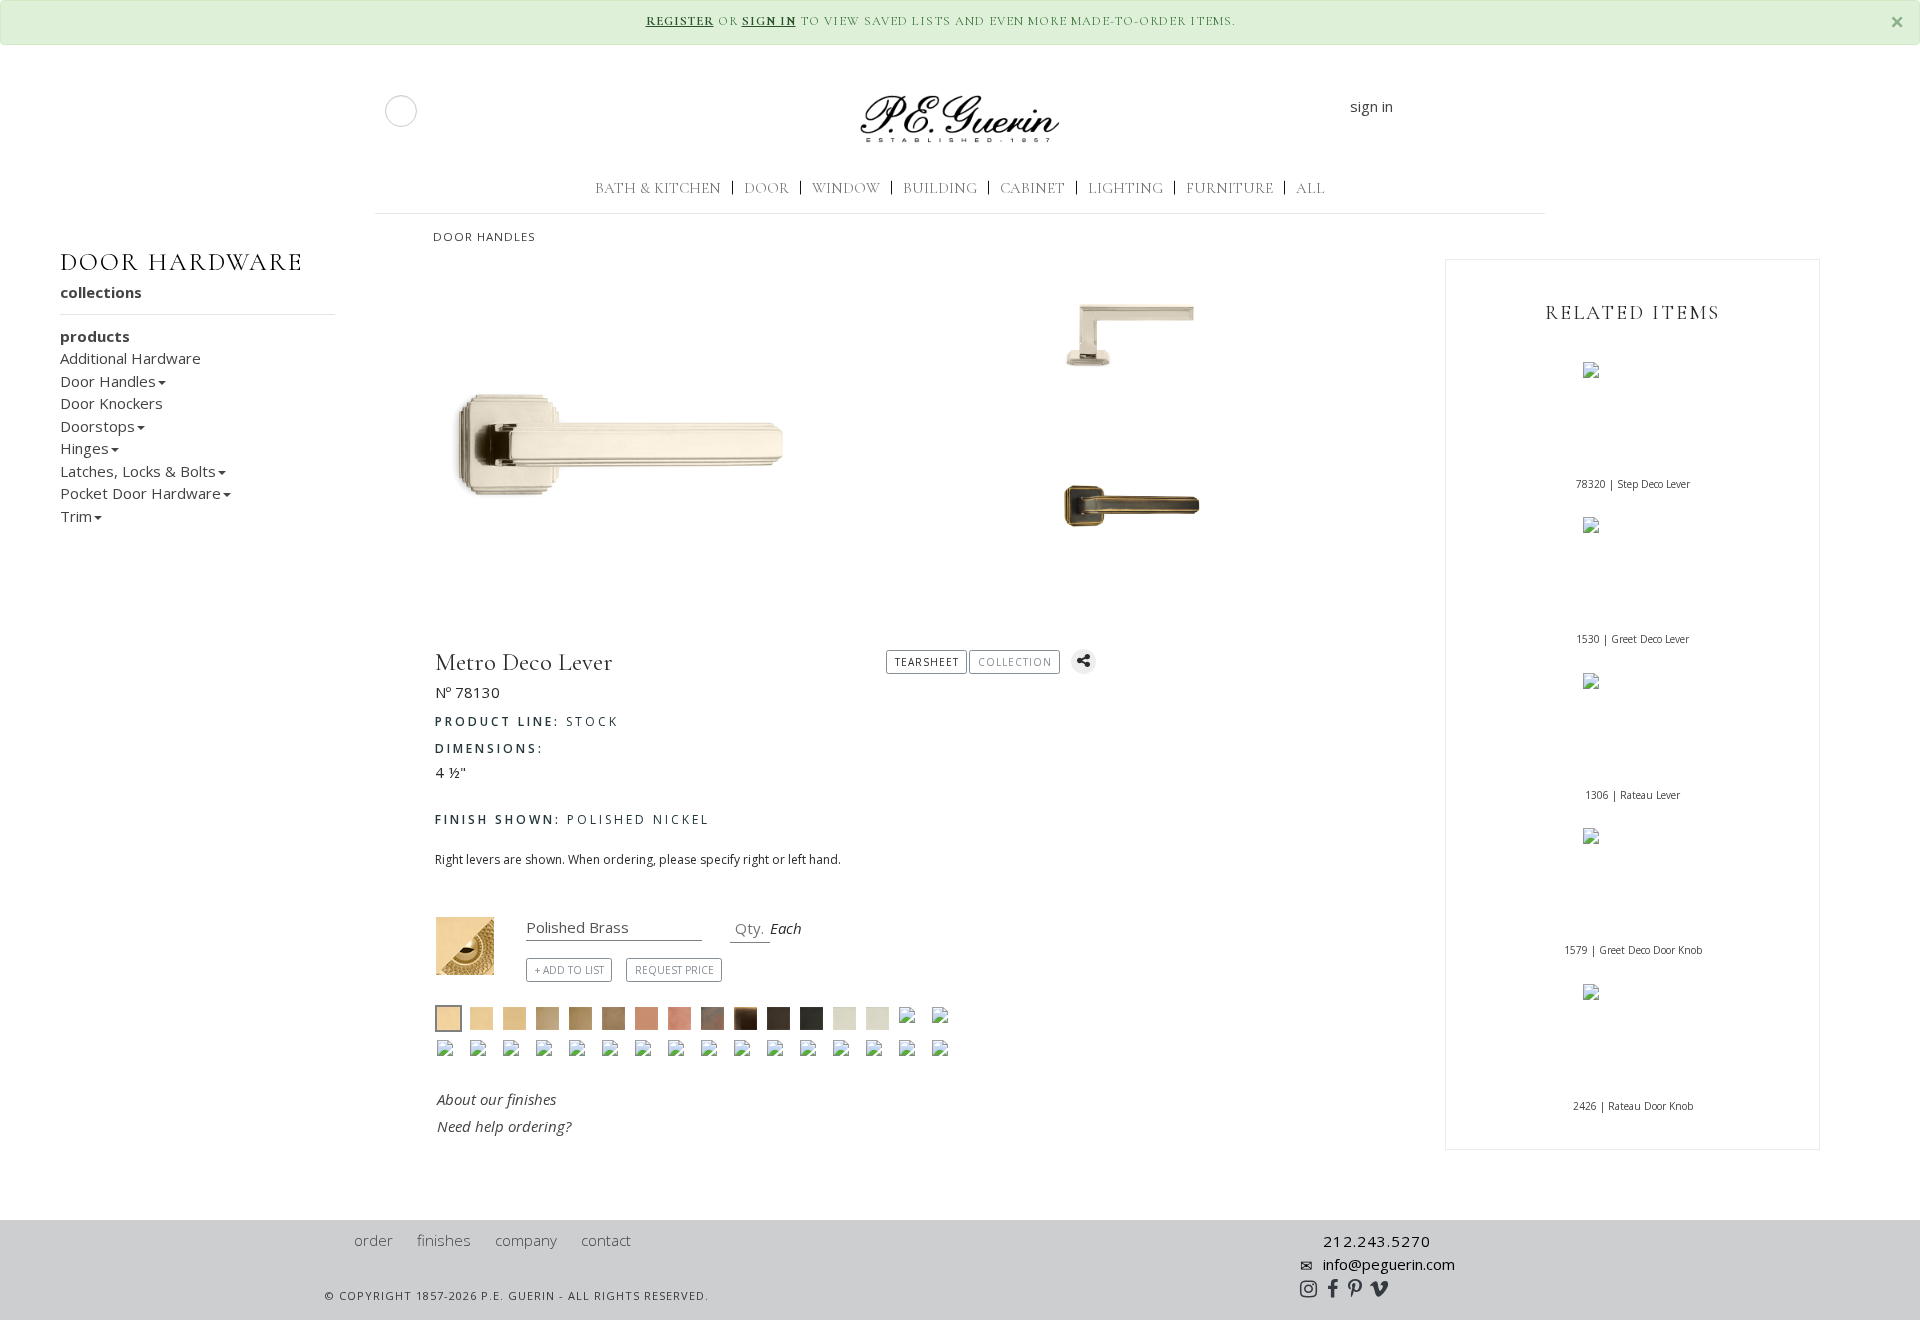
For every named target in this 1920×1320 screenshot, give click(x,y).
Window (846, 188)
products (95, 336)
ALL (1310, 188)
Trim (76, 516)
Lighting (1125, 188)
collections (101, 292)
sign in (1371, 106)
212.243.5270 (1377, 1241)
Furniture (1229, 188)
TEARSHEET (927, 662)
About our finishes (496, 1099)
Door (766, 188)
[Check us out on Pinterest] (1360, 1288)
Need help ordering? (506, 1126)
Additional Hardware (130, 358)
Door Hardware (181, 262)
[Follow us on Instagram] (1313, 1288)
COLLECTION (1015, 662)
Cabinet (1032, 188)
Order (373, 1240)
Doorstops (97, 426)
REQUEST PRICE (674, 970)
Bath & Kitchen (658, 188)
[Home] (332, 1240)
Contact (606, 1240)
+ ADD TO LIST (569, 970)
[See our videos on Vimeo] (1385, 1288)
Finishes (444, 1240)
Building (940, 188)
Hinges (84, 448)
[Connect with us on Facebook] (1337, 1288)
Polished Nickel (572, 819)
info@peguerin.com (1389, 1264)
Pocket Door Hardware (140, 493)
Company (526, 1240)
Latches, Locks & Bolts (138, 471)
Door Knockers (111, 403)
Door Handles (484, 236)
